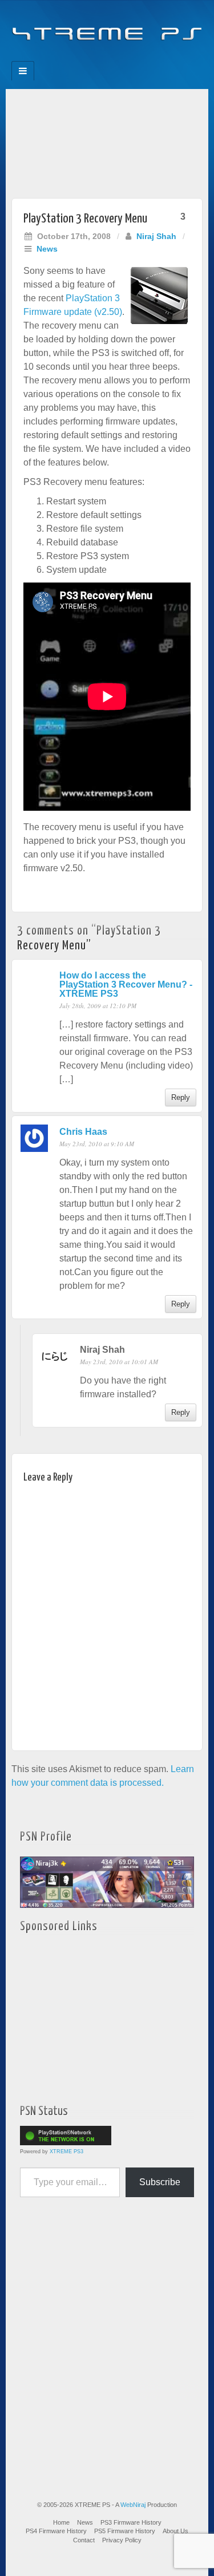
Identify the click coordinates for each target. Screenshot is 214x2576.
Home (61, 2522)
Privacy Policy (122, 2540)
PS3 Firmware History (131, 2522)
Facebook (69, 58)
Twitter (115, 58)
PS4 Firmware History (56, 2531)
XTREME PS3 (66, 2152)
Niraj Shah (156, 236)
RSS (146, 58)
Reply (181, 1097)
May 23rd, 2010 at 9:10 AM (97, 1144)
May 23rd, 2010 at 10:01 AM (119, 1362)
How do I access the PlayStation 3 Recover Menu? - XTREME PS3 (126, 984)
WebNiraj (133, 2505)
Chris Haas (83, 1132)
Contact (84, 2540)
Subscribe (160, 2182)
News (47, 249)
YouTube (130, 58)
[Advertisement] (107, 141)
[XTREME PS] (107, 27)
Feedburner (84, 58)
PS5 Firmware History (125, 2531)
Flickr (100, 58)
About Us (175, 2531)
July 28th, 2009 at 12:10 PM (98, 1006)
